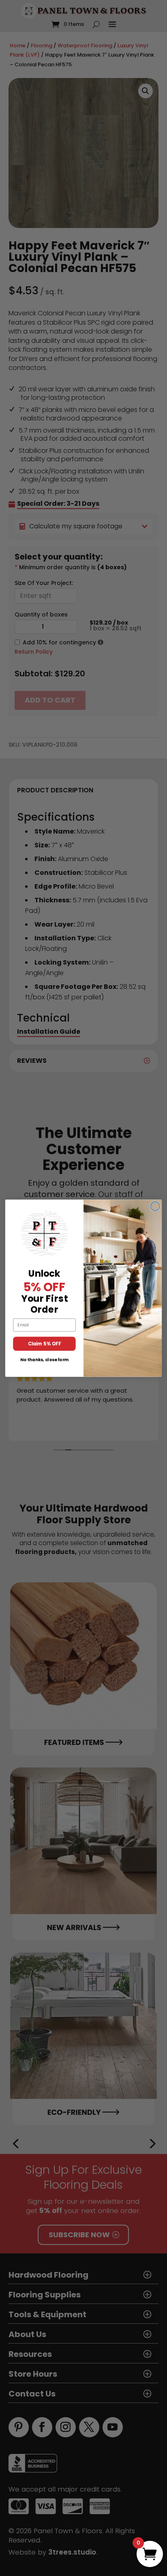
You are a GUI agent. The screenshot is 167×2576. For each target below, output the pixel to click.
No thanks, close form (44, 1360)
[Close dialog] (155, 1206)
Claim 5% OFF (45, 1343)
